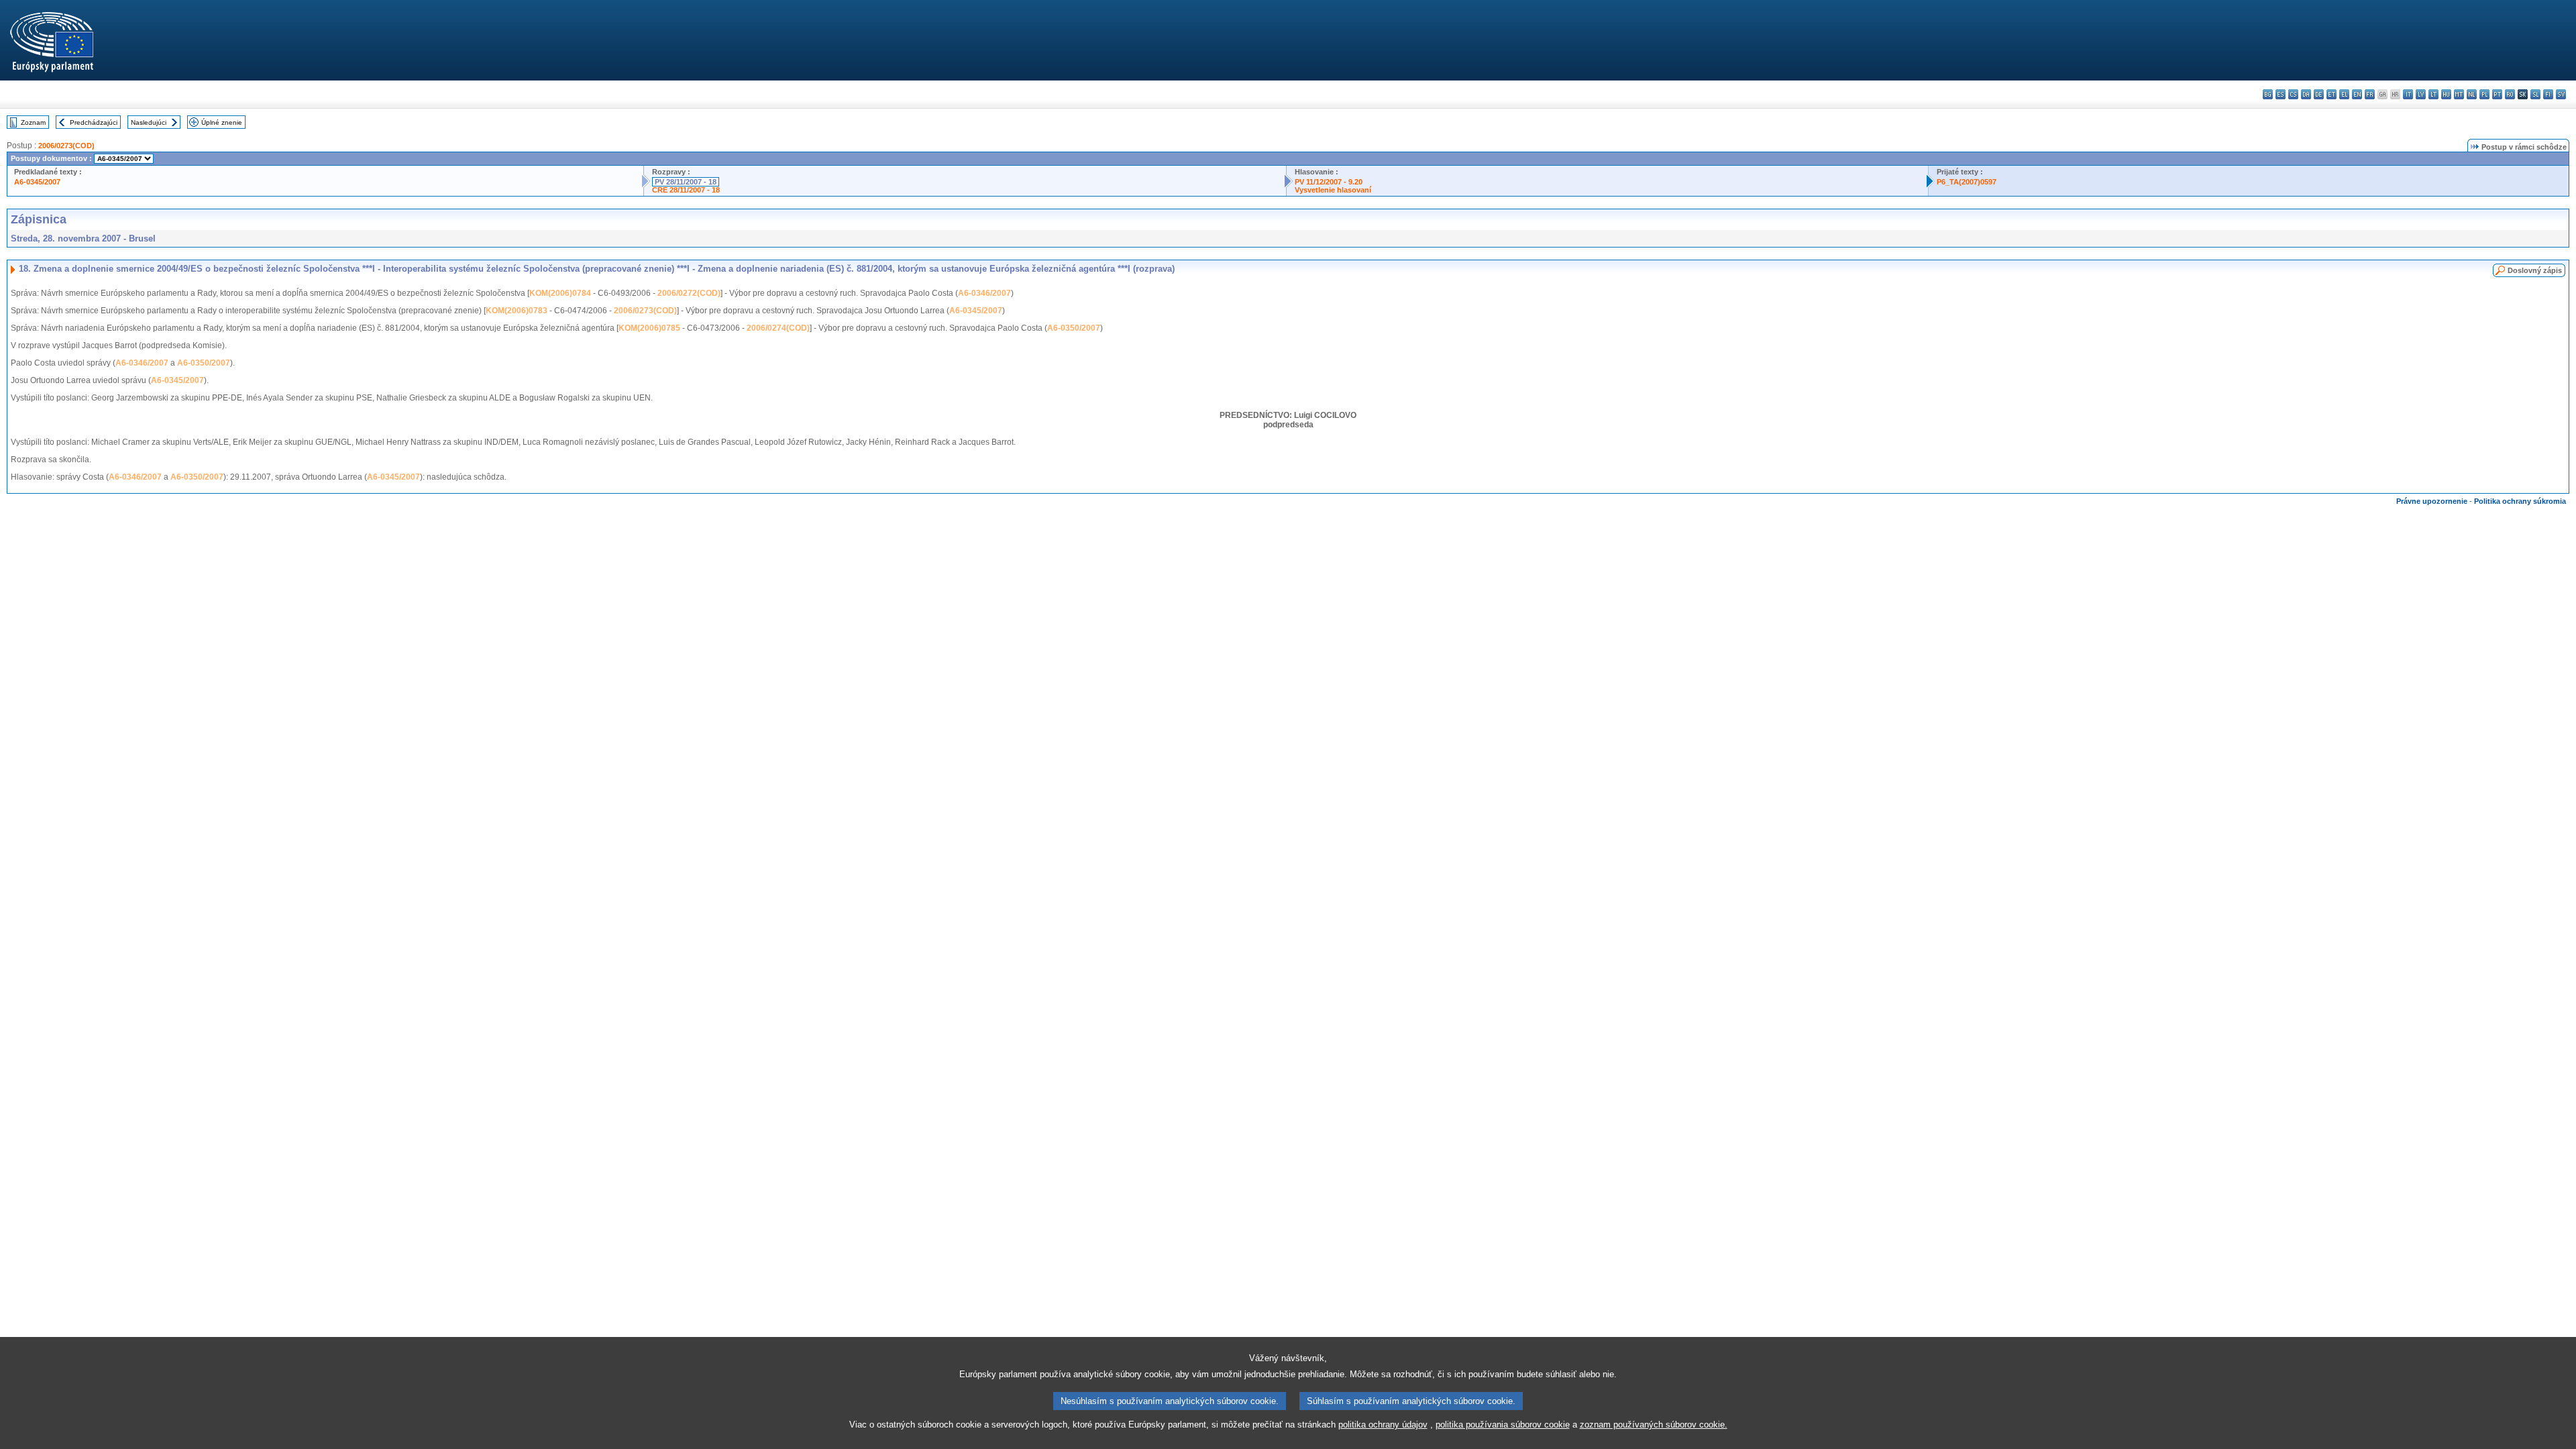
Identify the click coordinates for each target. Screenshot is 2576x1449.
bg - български (2268, 94)
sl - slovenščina (2535, 94)
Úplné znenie (222, 122)
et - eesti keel (2331, 94)
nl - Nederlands (2472, 94)
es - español (2280, 94)
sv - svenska (2561, 94)
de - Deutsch (2319, 94)
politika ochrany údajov (1383, 1425)
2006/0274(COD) (778, 328)
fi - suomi (2548, 94)
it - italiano (2408, 94)
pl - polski (2484, 94)
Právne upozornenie (2432, 501)
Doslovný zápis (2535, 270)
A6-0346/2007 (984, 293)
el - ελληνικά (2344, 94)
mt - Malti (2459, 94)
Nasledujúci (149, 122)
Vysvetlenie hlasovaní (1333, 190)
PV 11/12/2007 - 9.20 (1329, 182)
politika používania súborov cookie (1503, 1425)
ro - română (2510, 94)
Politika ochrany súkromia (2520, 501)
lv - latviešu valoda (2421, 94)
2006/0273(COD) (66, 146)
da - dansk (2306, 94)
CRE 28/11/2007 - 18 (686, 190)
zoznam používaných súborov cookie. (1654, 1425)
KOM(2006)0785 (649, 328)
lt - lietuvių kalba (2433, 94)
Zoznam (33, 122)
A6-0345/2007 (37, 182)
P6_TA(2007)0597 (1967, 182)
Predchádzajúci (94, 122)
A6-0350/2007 (1074, 328)
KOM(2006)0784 (560, 293)
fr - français (2370, 94)
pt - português (2497, 94)
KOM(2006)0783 (517, 311)
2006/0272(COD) (689, 293)
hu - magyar (2446, 94)
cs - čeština (2293, 94)
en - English (2357, 94)
